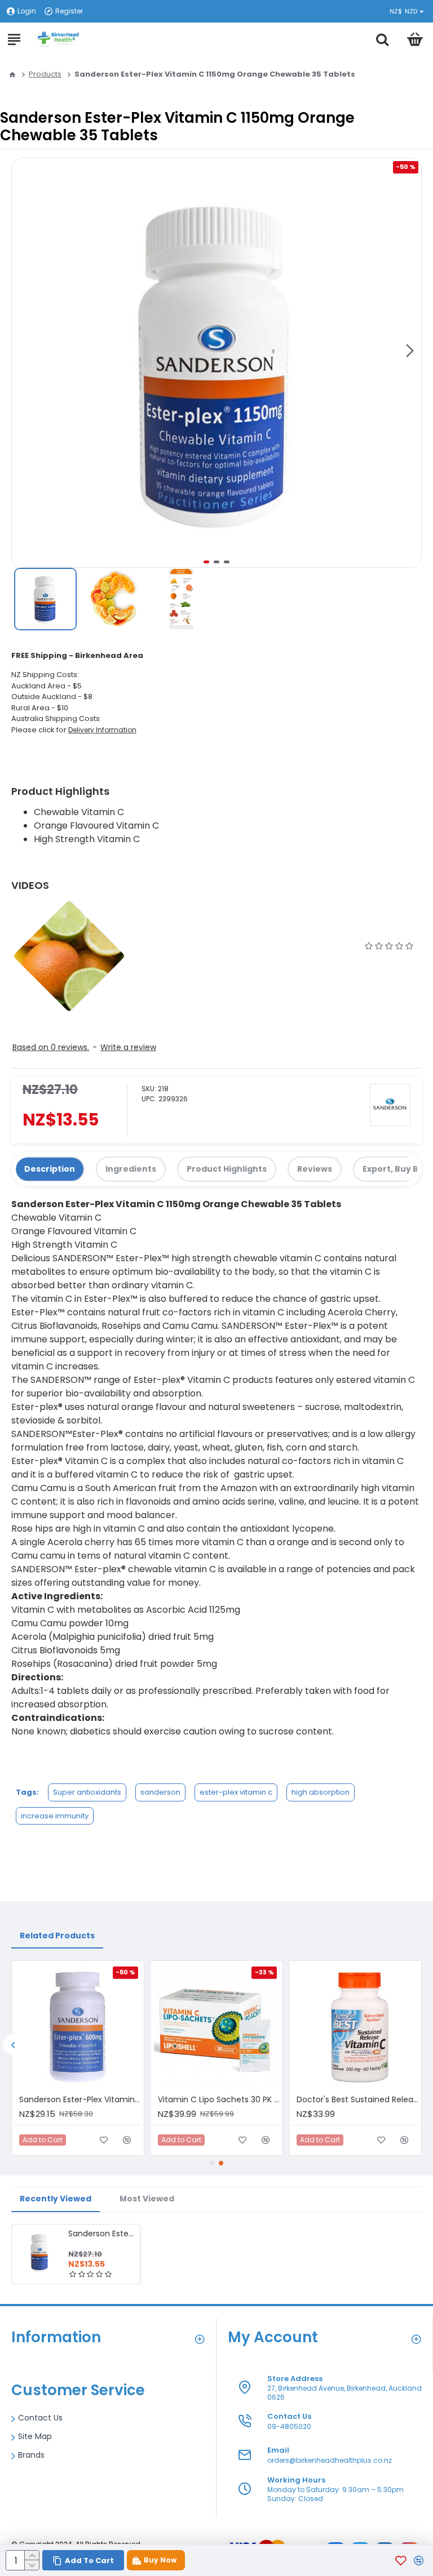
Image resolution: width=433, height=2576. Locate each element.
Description (50, 1169)
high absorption (321, 1792)
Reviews (315, 1169)
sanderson (160, 1792)
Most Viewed (147, 2199)
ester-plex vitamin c (236, 1792)
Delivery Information (102, 730)
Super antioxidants (87, 1792)
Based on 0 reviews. (51, 1047)
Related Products (57, 1936)
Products (45, 74)
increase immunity (55, 1816)
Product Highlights (227, 1169)
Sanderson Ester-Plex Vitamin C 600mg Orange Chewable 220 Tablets (80, 2099)
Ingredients (131, 1169)
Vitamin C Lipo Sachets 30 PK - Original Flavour (219, 2099)
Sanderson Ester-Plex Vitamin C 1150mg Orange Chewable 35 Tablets (102, 2234)
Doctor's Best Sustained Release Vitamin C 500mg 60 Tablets (357, 2099)
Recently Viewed (56, 2199)
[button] (410, 350)
